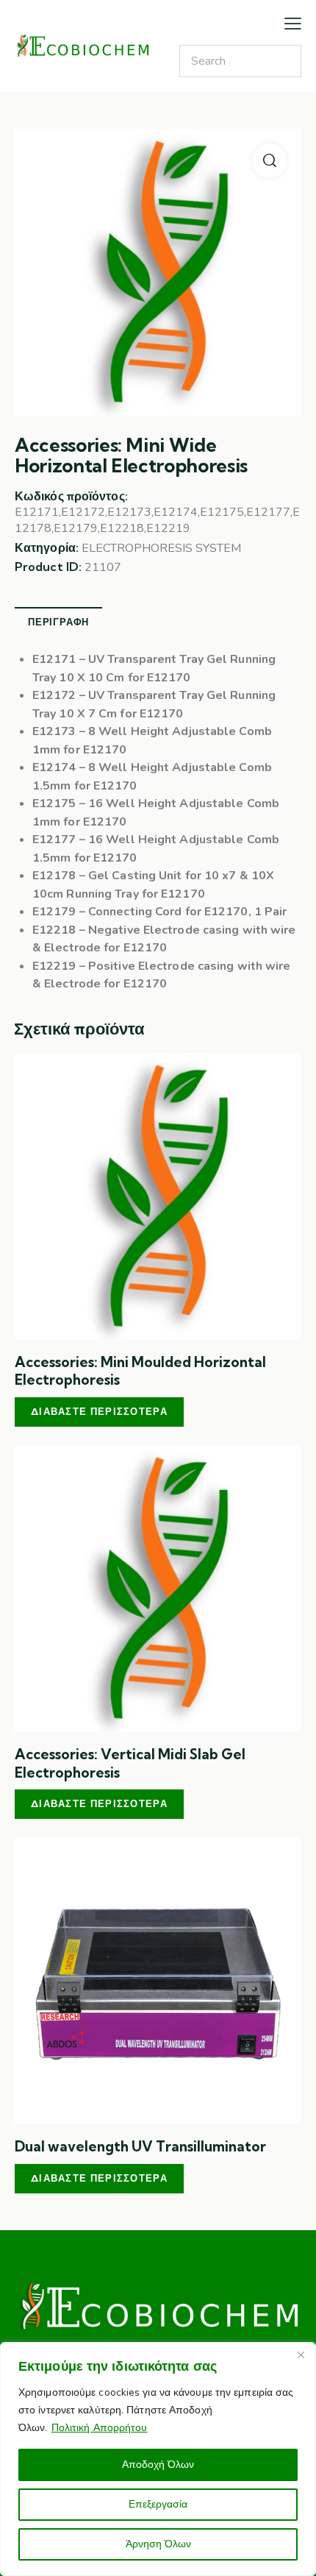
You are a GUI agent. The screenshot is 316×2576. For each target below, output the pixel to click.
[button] (269, 161)
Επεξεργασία (158, 2504)
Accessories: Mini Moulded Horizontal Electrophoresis (140, 1371)
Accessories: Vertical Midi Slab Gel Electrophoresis (130, 1763)
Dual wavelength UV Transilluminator (140, 2146)
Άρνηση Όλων (158, 2544)
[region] (158, 2459)
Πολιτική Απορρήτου (100, 2428)
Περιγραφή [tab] (58, 622)
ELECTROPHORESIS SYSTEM (161, 548)
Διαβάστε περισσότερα (99, 1411)
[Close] (301, 2355)
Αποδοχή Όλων (158, 2465)
